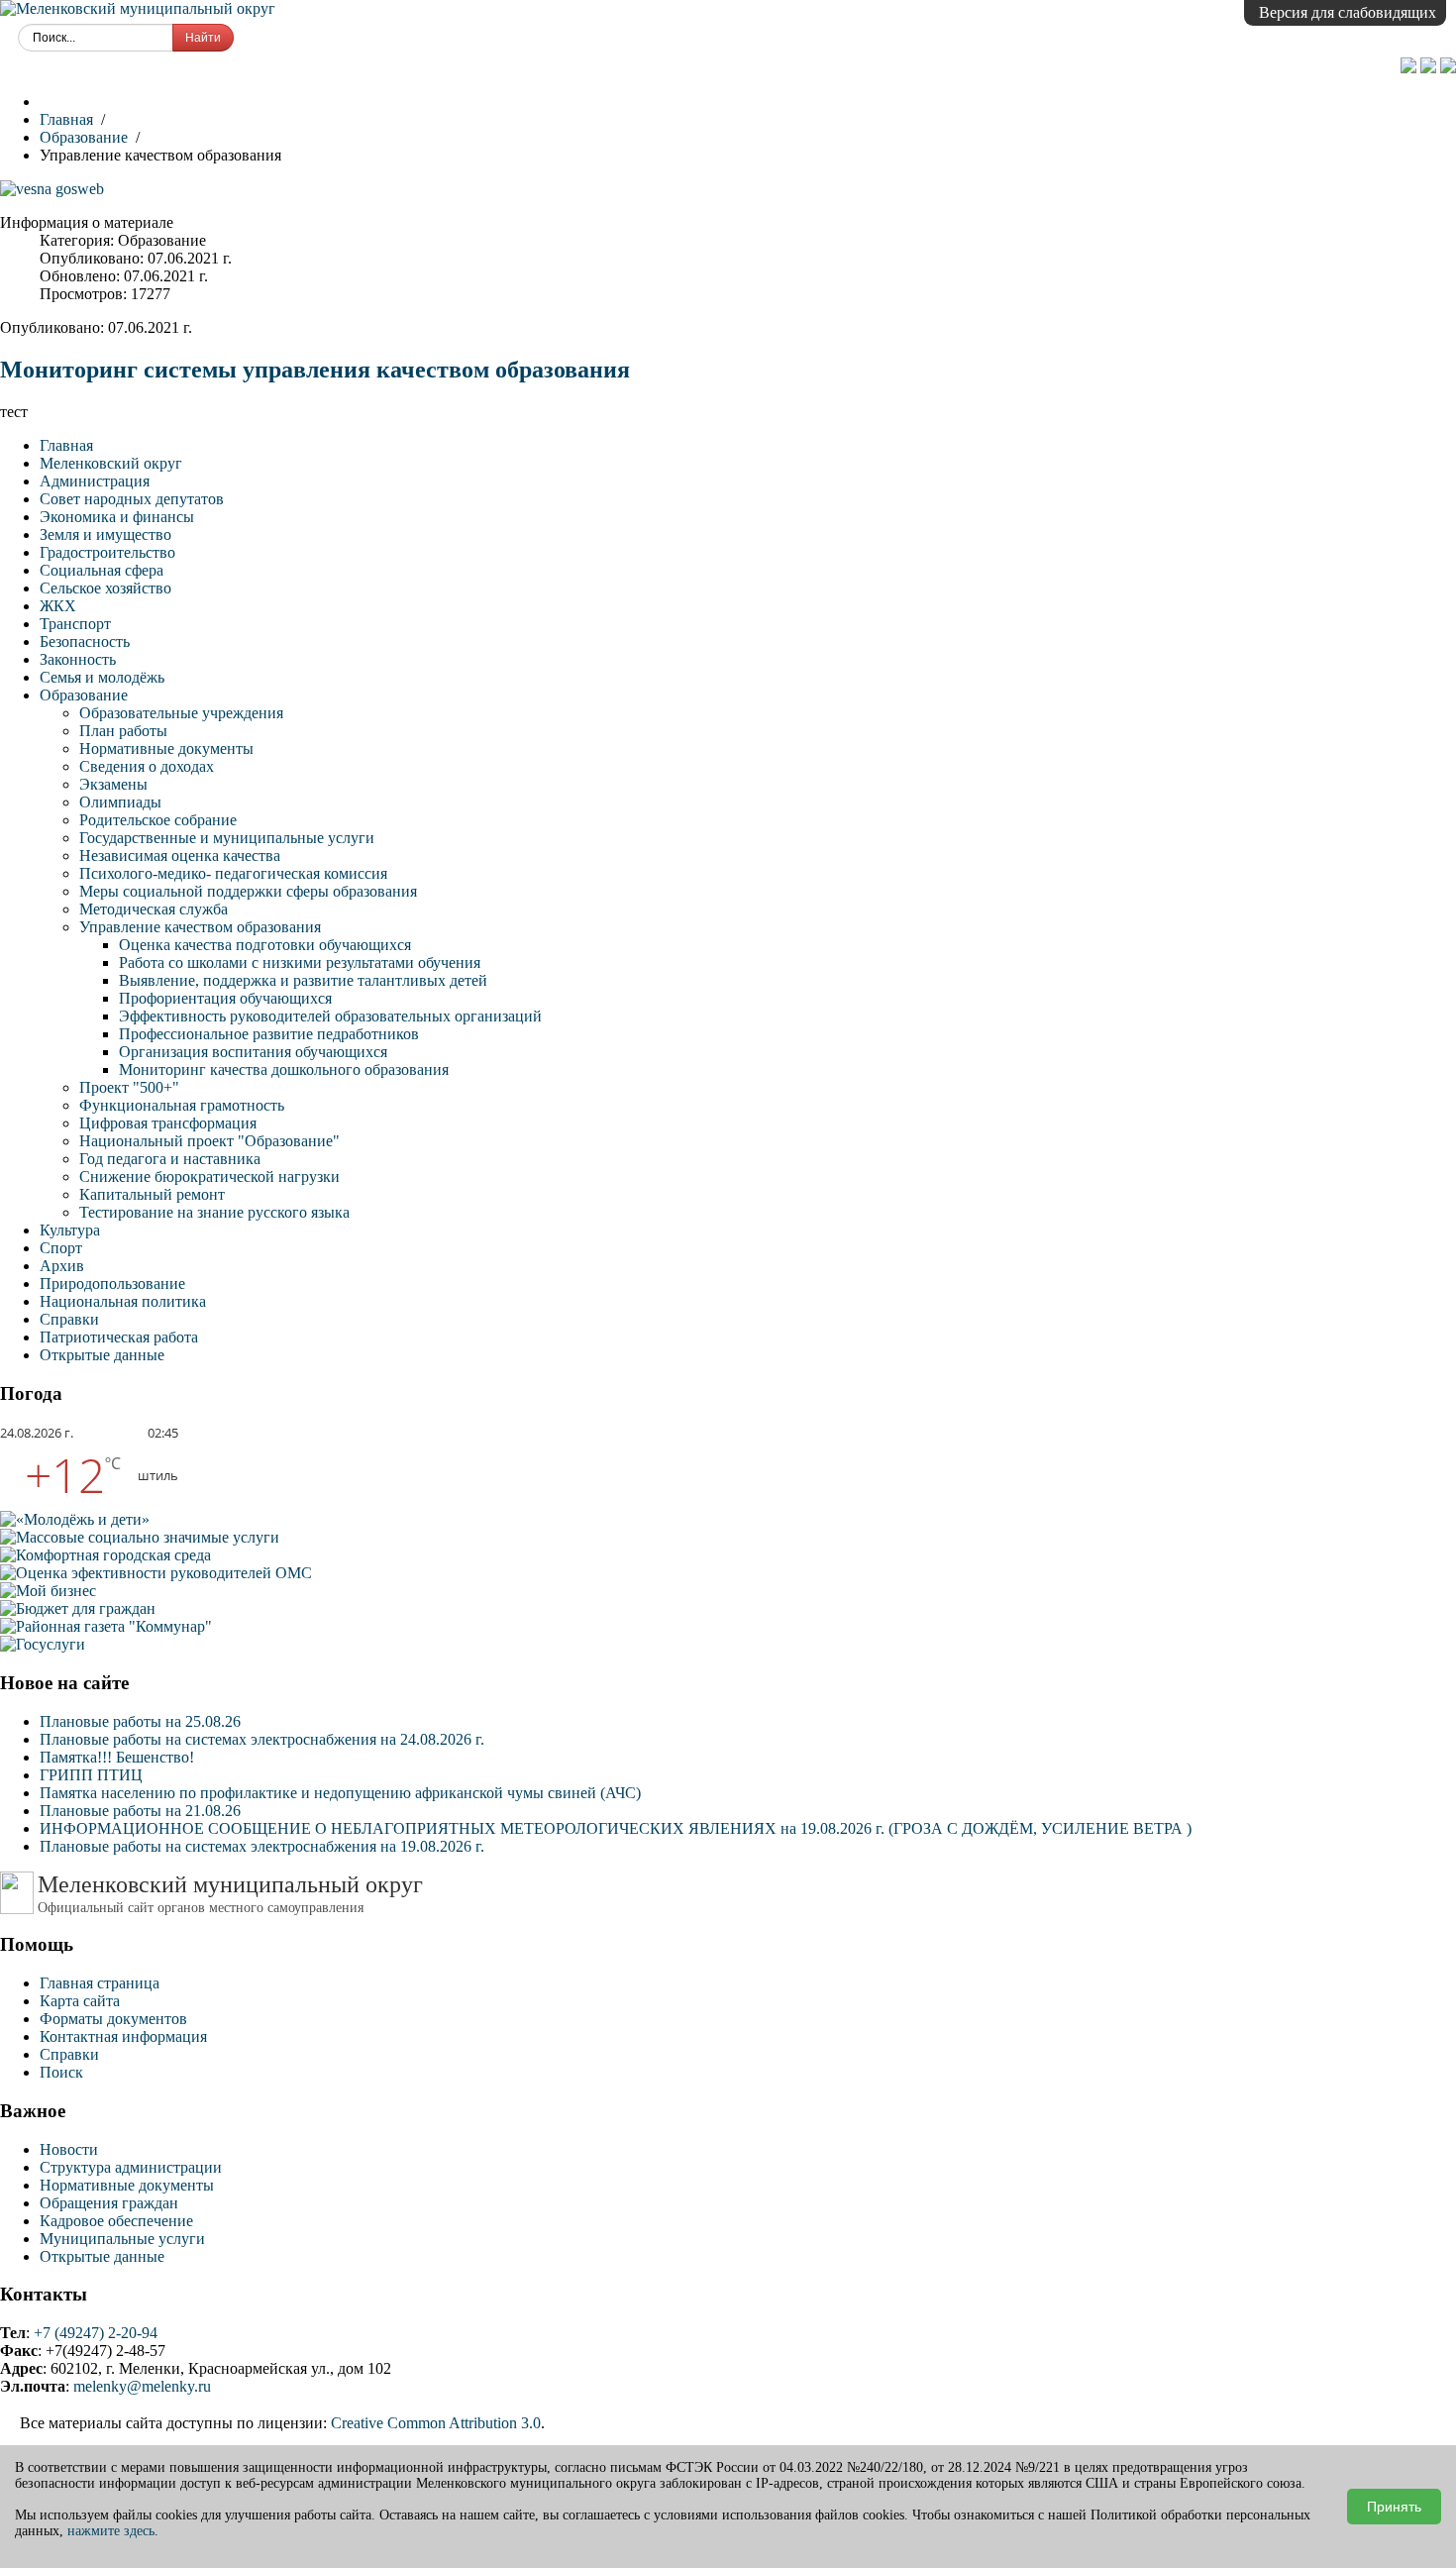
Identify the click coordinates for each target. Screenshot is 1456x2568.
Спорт (61, 1248)
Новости (69, 2149)
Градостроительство (107, 552)
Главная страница (100, 1983)
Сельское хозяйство (105, 588)
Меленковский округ (111, 463)
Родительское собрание (158, 820)
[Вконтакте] (1430, 68)
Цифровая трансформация (168, 1123)
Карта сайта (80, 2001)
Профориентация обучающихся (225, 998)
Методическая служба (154, 909)
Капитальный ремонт (152, 1194)
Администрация (95, 481)
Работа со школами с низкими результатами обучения (300, 963)
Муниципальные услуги (122, 2239)
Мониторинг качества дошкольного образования (284, 1070)
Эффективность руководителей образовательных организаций (330, 1016)
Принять (1394, 2507)
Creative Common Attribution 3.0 (436, 2423)
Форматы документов (113, 2019)
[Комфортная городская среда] (105, 1555)
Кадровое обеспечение (116, 2221)
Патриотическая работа (119, 1337)
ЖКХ (58, 606)
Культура (70, 1230)
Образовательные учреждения (181, 713)
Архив (62, 1266)
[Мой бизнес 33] (48, 1591)
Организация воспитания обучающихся (253, 1052)
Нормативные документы (166, 749)
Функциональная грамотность (182, 1105)
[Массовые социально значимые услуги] (140, 1537)
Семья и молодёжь (102, 677)
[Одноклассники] (1410, 68)
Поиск (61, 2072)
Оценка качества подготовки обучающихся (265, 945)
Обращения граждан (109, 2203)
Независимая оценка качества (180, 856)
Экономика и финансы (117, 517)
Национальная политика (123, 1301)
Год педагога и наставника (170, 1159)
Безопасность (85, 642)
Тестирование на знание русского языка (214, 1212)
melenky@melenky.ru (142, 2386)
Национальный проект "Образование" (209, 1141)
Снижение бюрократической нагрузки (209, 1177)
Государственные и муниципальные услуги (227, 838)
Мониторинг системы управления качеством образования (315, 370)
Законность (78, 659)
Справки (69, 1319)
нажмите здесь (111, 2531)
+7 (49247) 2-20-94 (96, 2333)
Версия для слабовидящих (1348, 12)
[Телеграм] (1448, 68)
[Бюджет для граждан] (78, 1608)
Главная (66, 445)
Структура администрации (131, 2167)
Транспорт (75, 624)
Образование (84, 695)
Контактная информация (123, 2036)
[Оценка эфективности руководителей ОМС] (156, 1573)
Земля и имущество (105, 535)
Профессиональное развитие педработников (269, 1034)
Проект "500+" (129, 1087)
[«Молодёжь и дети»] (75, 1519)
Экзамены (113, 784)
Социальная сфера (102, 570)
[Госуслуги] (43, 1644)
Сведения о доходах (147, 766)
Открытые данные (102, 1355)
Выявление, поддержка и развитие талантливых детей (303, 980)
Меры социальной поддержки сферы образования (248, 891)
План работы (123, 731)
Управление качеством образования (200, 927)
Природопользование (112, 1284)
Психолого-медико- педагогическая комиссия (233, 873)
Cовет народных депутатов (132, 499)
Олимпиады (120, 802)
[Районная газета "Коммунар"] (106, 1626)
